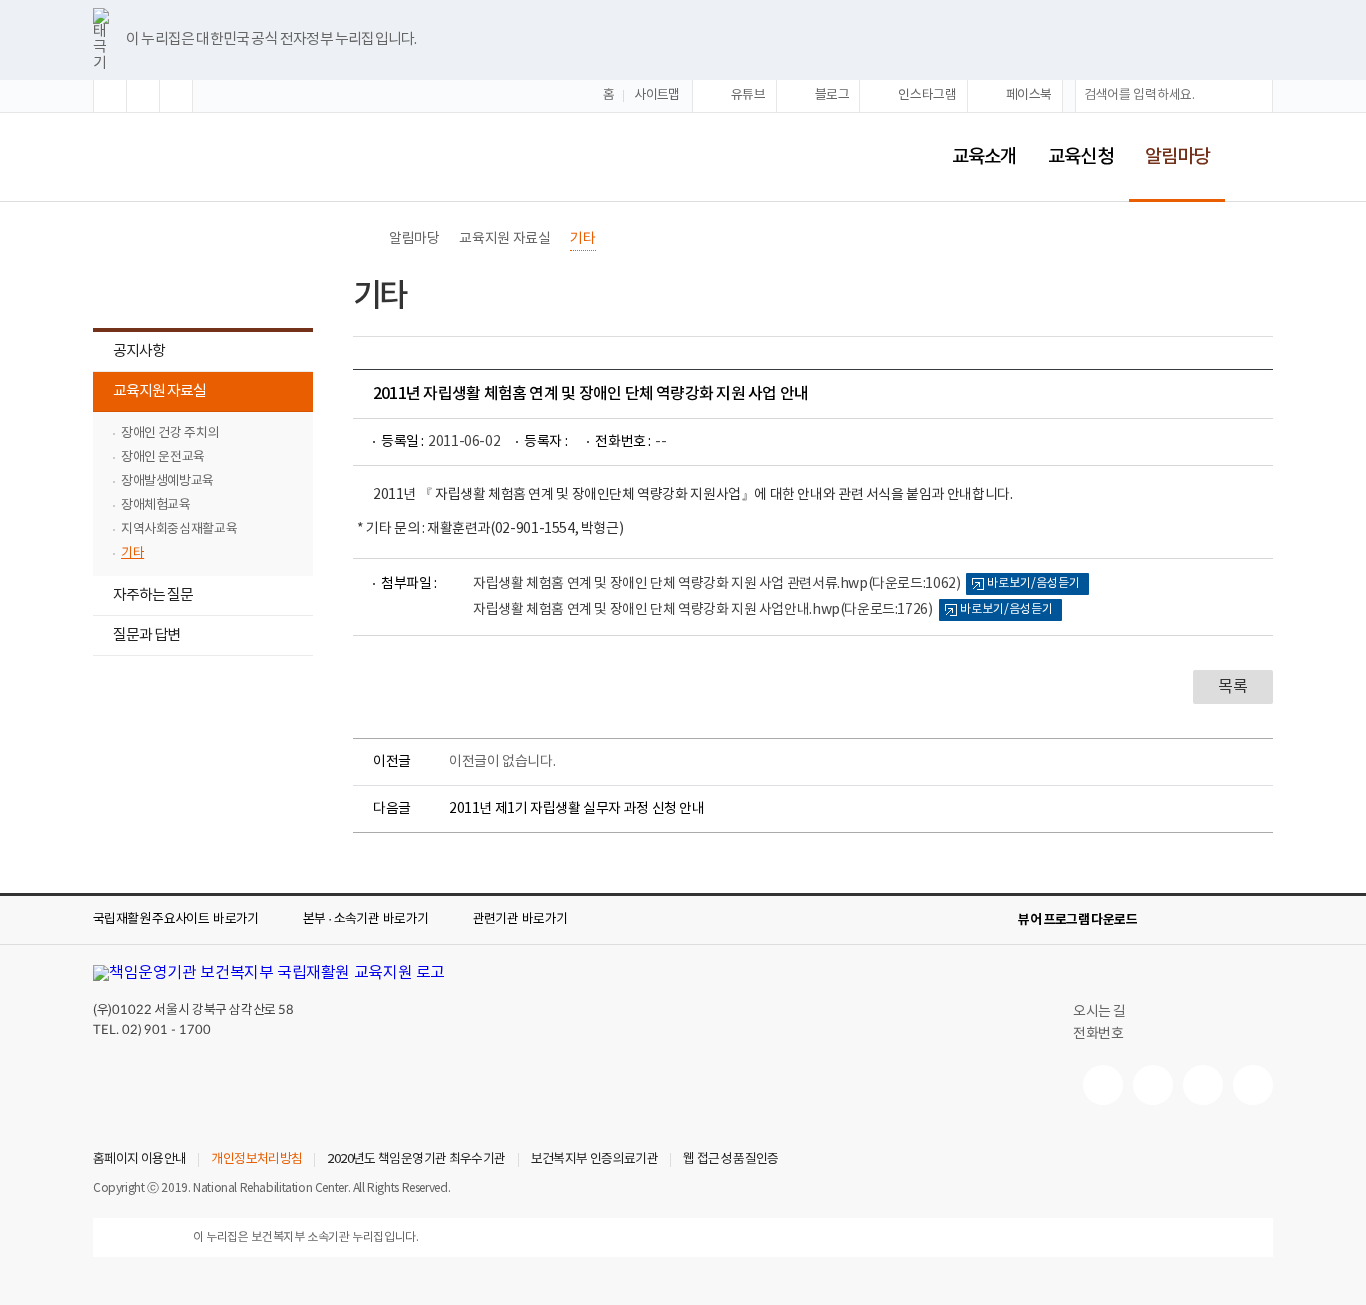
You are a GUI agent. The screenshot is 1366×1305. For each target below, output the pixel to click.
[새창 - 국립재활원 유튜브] (1103, 1085)
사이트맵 (657, 95)
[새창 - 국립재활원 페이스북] (1253, 1085)
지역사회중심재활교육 (179, 529)
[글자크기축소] (176, 96)
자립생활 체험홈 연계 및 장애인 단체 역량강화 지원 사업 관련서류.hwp (716, 584)
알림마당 (1169, 143)
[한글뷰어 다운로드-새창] (1165, 920)
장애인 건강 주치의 (170, 433)
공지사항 (139, 351)
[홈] (363, 239)
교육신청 (1080, 157)
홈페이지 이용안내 (139, 1160)
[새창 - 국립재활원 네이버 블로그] (1153, 1085)
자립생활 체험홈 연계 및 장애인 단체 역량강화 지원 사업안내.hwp (703, 610)
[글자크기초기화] (143, 96)
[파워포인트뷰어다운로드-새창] (1197, 920)
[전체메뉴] (1257, 157)
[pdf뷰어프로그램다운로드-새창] (1229, 920)
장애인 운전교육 (163, 457)
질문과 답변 (136, 637)
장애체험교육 (156, 505)
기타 (132, 553)
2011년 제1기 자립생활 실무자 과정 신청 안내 (577, 809)
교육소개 (984, 157)
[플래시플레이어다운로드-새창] (1261, 920)
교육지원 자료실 (149, 393)
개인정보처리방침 (256, 1160)
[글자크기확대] (110, 96)
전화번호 (1098, 1034)
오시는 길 (1099, 1012)
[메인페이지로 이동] (193, 153)
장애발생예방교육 (167, 481)
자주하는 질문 (143, 597)
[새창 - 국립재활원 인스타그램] (1203, 1085)
